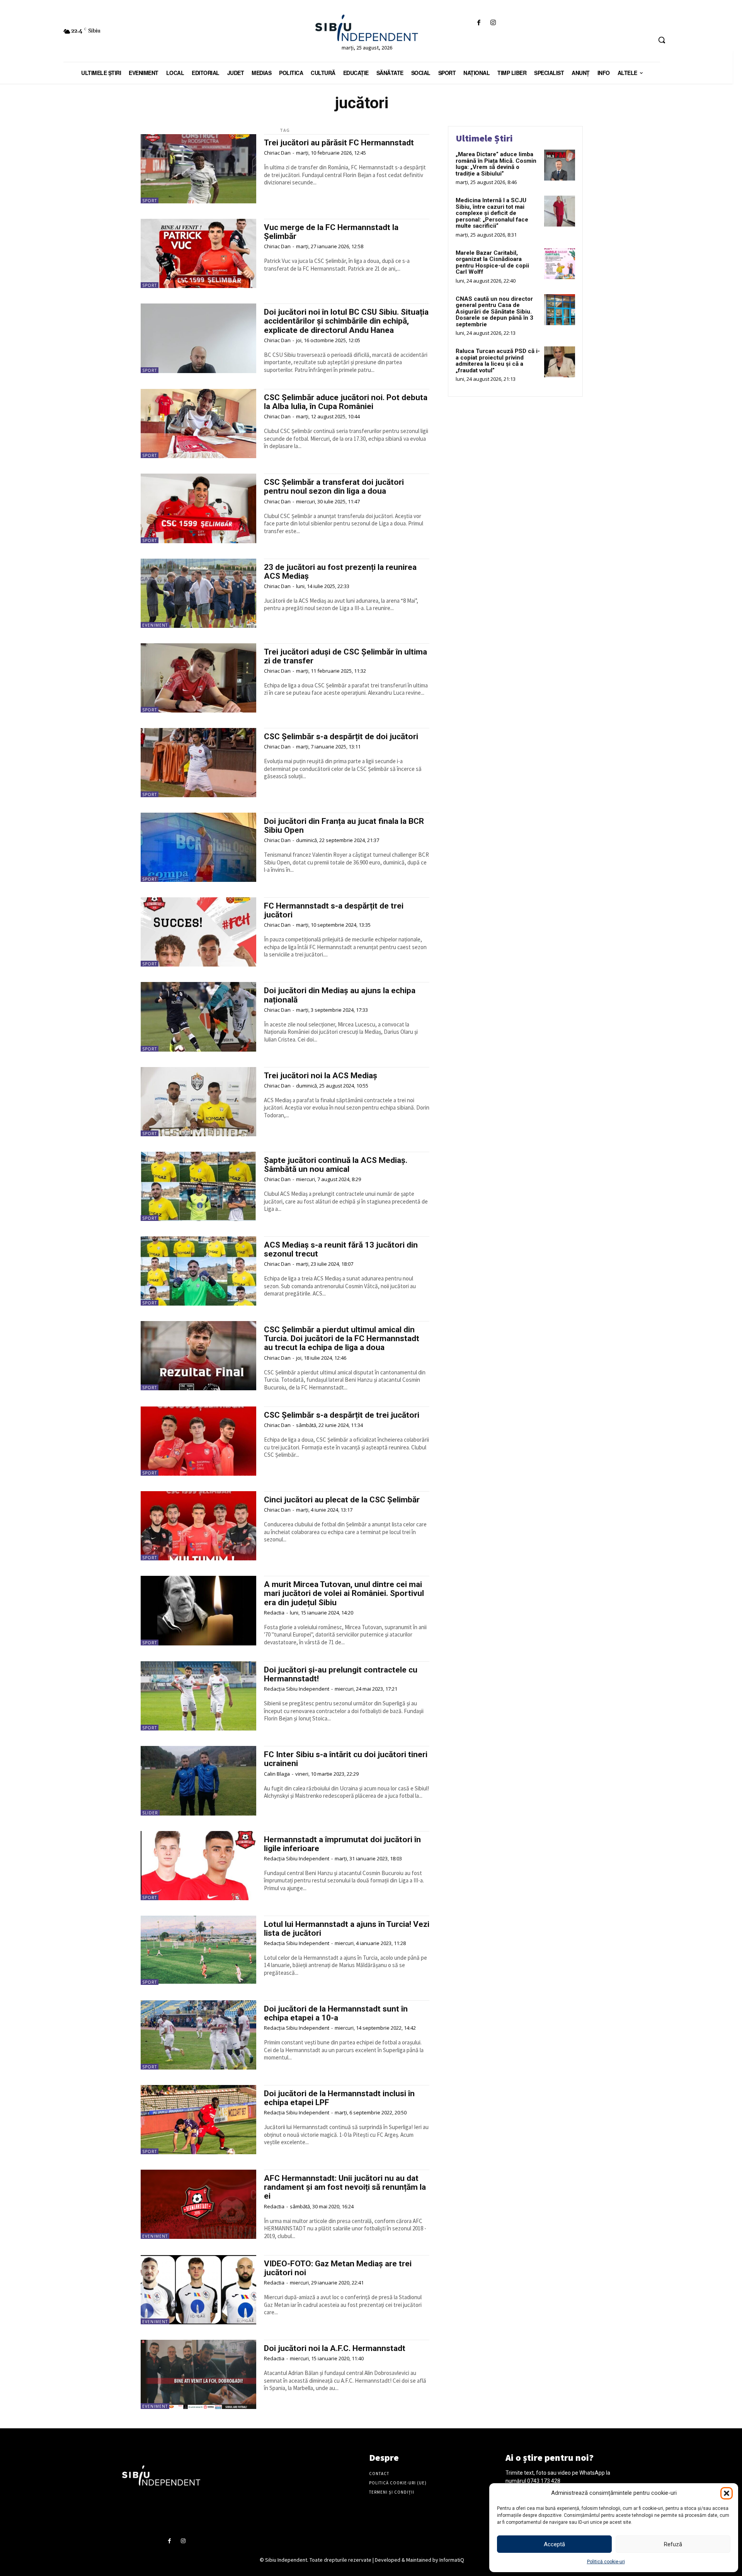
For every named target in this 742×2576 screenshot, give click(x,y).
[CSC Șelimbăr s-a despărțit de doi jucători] (198, 763)
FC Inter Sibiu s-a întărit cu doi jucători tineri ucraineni (346, 1759)
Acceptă (554, 2544)
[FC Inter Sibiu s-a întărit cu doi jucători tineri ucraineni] (198, 1781)
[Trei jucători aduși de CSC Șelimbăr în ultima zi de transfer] (198, 678)
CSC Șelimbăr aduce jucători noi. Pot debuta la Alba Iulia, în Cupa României (346, 402)
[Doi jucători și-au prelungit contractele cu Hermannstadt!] (198, 1696)
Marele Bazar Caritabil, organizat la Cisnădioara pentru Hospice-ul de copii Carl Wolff (492, 263)
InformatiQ (452, 2560)
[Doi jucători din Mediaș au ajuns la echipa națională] (198, 1017)
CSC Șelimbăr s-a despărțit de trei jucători (342, 1415)
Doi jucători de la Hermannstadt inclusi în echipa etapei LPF (339, 2098)
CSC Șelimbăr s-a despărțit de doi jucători (341, 736)
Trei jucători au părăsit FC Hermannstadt (339, 143)
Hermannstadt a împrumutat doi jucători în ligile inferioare (342, 1844)
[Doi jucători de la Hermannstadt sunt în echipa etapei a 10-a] (198, 2035)
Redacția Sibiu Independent (297, 1689)
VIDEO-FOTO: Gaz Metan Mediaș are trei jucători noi (338, 2268)
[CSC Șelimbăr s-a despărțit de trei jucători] (198, 1441)
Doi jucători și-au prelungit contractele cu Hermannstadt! (341, 1674)
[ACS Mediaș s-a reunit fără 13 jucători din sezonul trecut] (198, 1271)
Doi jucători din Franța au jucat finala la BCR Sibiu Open (344, 826)
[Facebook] (479, 23)
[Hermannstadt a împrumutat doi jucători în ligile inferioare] (198, 1866)
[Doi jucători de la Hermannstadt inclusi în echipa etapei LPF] (198, 2120)
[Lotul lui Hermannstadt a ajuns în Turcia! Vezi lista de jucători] (198, 1950)
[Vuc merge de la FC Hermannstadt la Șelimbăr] (198, 253)
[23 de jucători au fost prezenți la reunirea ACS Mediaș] (198, 593)
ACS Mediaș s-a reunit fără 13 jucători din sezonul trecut (341, 1249)
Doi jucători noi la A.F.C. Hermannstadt (335, 2348)
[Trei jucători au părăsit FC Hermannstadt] (198, 169)
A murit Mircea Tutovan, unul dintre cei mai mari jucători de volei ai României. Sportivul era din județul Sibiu (344, 1593)
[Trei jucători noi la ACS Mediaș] (198, 1102)
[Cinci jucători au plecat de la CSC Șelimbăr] (198, 1526)
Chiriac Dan (277, 153)
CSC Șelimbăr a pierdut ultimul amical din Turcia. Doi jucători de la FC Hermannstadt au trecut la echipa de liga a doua (342, 1338)
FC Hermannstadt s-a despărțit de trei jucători (334, 910)
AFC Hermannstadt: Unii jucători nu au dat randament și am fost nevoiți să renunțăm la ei (345, 2187)
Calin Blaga (277, 1774)
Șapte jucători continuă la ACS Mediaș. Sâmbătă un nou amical (336, 1165)
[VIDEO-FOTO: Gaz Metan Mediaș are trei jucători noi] (198, 2290)
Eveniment (155, 625)
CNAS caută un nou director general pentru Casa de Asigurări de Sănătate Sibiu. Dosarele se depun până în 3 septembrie (494, 312)
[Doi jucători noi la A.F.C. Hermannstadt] (198, 2374)
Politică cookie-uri (606, 2562)
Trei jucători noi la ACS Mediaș (321, 1076)
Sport (150, 201)
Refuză (673, 2544)
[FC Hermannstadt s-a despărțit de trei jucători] (198, 932)
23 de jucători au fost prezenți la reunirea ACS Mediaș (340, 572)
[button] (727, 2493)
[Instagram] (493, 23)
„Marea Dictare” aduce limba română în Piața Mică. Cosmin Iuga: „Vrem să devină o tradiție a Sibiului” (496, 164)
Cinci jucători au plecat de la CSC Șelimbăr (342, 1500)
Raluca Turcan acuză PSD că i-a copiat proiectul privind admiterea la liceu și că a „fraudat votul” (498, 361)
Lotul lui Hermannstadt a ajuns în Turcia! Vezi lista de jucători (347, 1929)
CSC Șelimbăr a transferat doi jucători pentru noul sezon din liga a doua (334, 487)
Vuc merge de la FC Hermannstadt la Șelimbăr (331, 232)
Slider (150, 1813)
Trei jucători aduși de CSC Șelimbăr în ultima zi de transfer (345, 656)
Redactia (274, 1613)
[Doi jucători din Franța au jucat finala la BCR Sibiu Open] (198, 847)
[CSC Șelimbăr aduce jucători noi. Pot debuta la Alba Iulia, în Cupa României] (198, 424)
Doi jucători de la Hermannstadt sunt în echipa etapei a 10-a (336, 2013)
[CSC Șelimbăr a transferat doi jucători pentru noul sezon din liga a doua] (198, 508)
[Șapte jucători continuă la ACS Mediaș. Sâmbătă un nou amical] (198, 1186)
